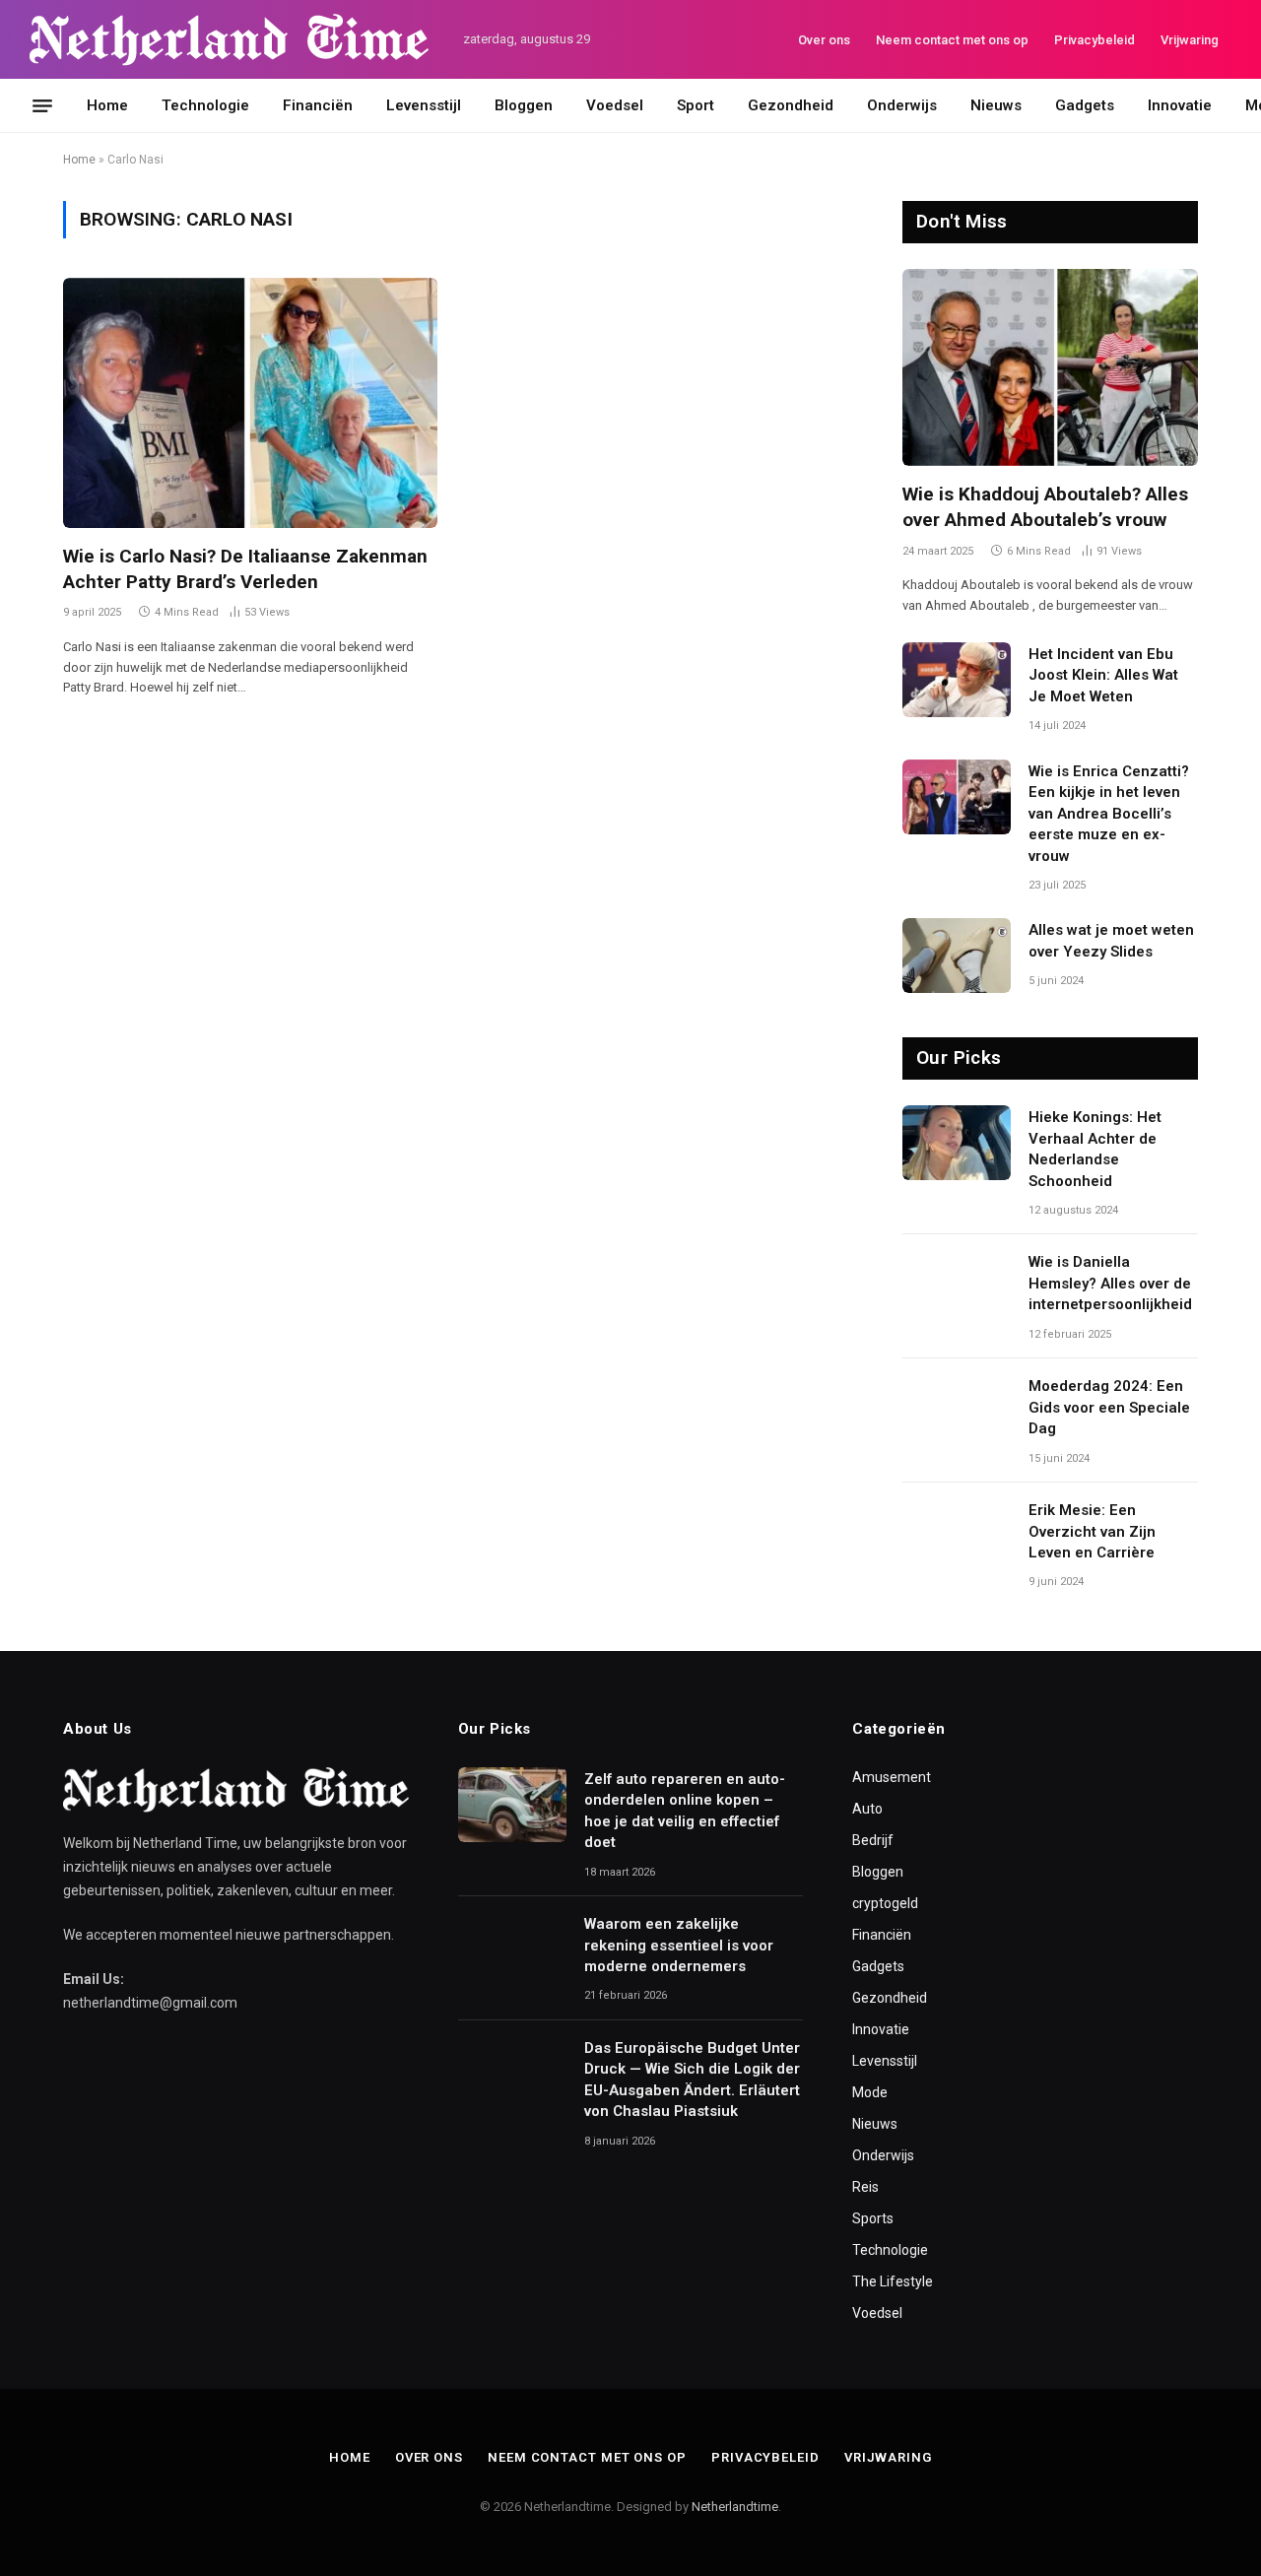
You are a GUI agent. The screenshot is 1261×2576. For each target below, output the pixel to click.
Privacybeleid (1095, 40)
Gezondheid (791, 105)
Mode (870, 2092)
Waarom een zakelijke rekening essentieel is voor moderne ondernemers (679, 1945)
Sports (873, 2218)
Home (107, 105)
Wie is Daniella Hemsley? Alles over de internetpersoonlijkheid (1110, 1283)
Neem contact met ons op (952, 40)
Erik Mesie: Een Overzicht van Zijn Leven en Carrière (1092, 1531)
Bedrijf (873, 1840)
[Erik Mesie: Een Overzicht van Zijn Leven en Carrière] (957, 1536)
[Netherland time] (229, 40)
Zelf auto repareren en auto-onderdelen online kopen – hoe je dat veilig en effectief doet (685, 1811)
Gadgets (1085, 105)
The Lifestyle (893, 2281)
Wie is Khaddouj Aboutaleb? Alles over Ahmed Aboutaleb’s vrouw (1045, 507)
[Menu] (42, 105)
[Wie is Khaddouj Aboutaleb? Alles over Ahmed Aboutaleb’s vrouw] (1050, 367)
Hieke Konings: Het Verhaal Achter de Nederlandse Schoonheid (1095, 1149)
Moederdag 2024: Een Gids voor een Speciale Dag (1109, 1407)
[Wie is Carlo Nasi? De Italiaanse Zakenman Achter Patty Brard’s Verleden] (250, 402)
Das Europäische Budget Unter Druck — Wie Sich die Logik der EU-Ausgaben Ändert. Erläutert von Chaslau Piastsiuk (692, 2080)
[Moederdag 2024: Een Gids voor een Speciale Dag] (957, 1412)
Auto (867, 1809)
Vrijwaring (1190, 40)
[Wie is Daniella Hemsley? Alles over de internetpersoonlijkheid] (957, 1288)
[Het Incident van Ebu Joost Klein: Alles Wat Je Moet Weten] (957, 680)
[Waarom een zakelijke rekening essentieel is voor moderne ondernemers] (512, 1949)
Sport (696, 105)
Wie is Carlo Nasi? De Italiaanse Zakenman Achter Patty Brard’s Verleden (245, 569)
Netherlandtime (735, 2507)
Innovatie (1180, 105)
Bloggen (524, 105)
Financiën (318, 105)
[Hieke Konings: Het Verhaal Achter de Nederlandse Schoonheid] (957, 1143)
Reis (865, 2187)
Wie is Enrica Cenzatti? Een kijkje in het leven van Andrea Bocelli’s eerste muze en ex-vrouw (1109, 814)
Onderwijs (902, 105)
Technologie (205, 105)
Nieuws (996, 105)
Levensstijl (424, 105)
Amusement (892, 1777)
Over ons (824, 40)
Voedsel (615, 105)
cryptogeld (885, 1903)
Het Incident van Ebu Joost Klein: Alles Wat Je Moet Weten (1103, 675)
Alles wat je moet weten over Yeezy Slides (1111, 940)
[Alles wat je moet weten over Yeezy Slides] (957, 956)
